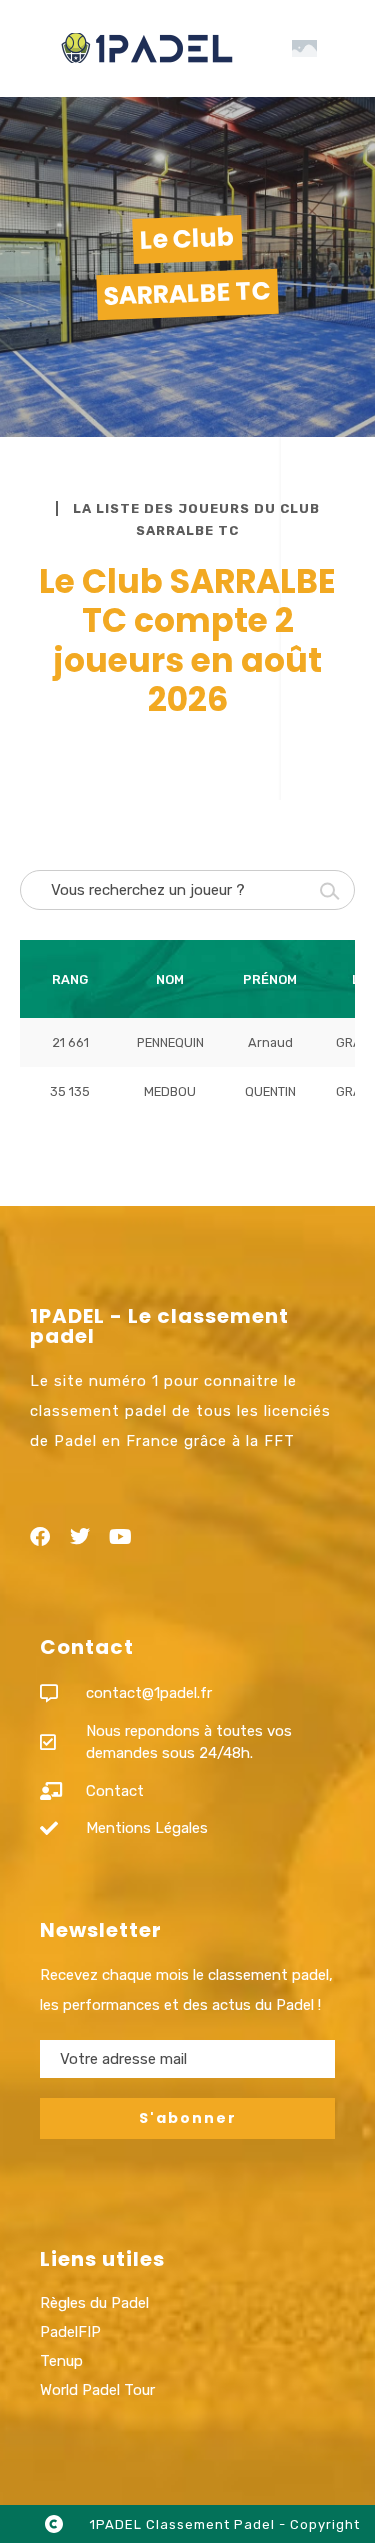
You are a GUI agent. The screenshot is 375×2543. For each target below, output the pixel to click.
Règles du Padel (94, 2303)
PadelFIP (70, 2332)
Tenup (61, 2361)
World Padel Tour (97, 2390)
